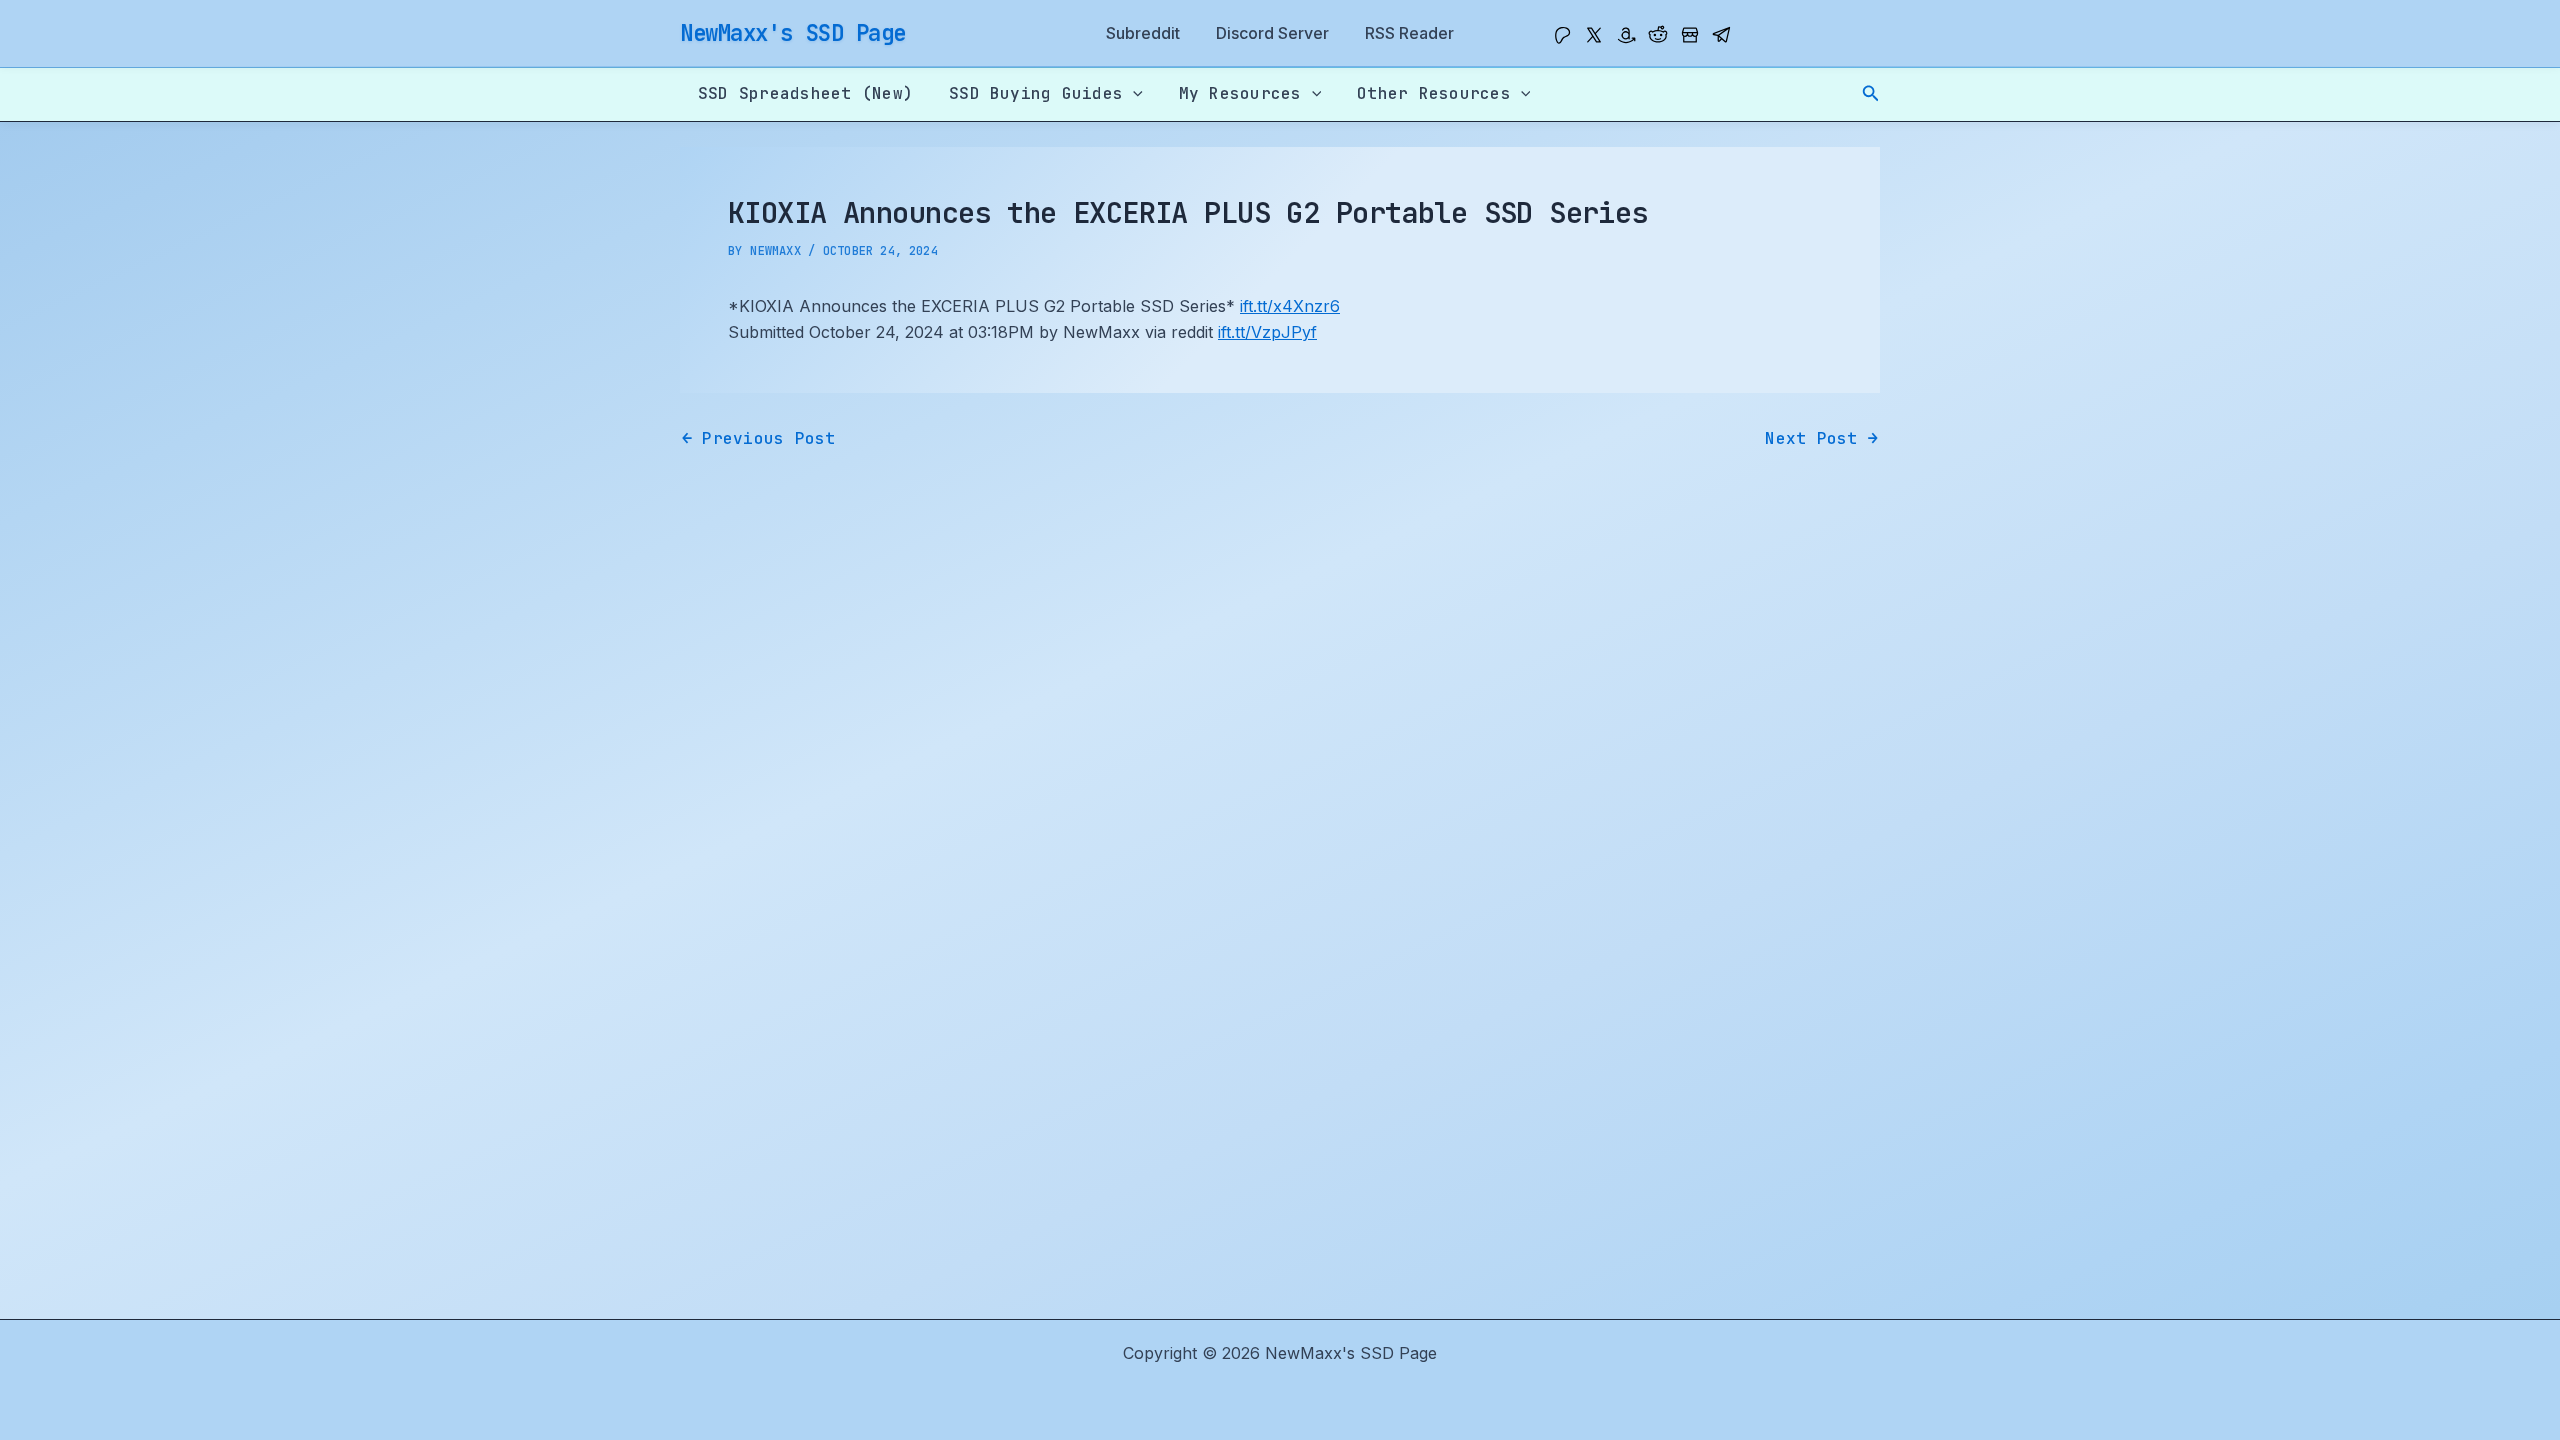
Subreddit (1143, 33)
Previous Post (759, 439)
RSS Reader (1409, 33)
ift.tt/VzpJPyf (1267, 332)
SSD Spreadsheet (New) (805, 93)
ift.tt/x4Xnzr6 (1290, 306)
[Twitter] (1594, 35)
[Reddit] (1658, 35)
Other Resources (1434, 93)
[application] (1133, 94)
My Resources (1240, 93)
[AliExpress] (1690, 35)
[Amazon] (1626, 35)
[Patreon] (1562, 35)
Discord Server (1272, 33)
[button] (1871, 93)
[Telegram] (1722, 35)
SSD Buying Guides (1036, 93)
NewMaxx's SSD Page (793, 33)
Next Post (1821, 439)
